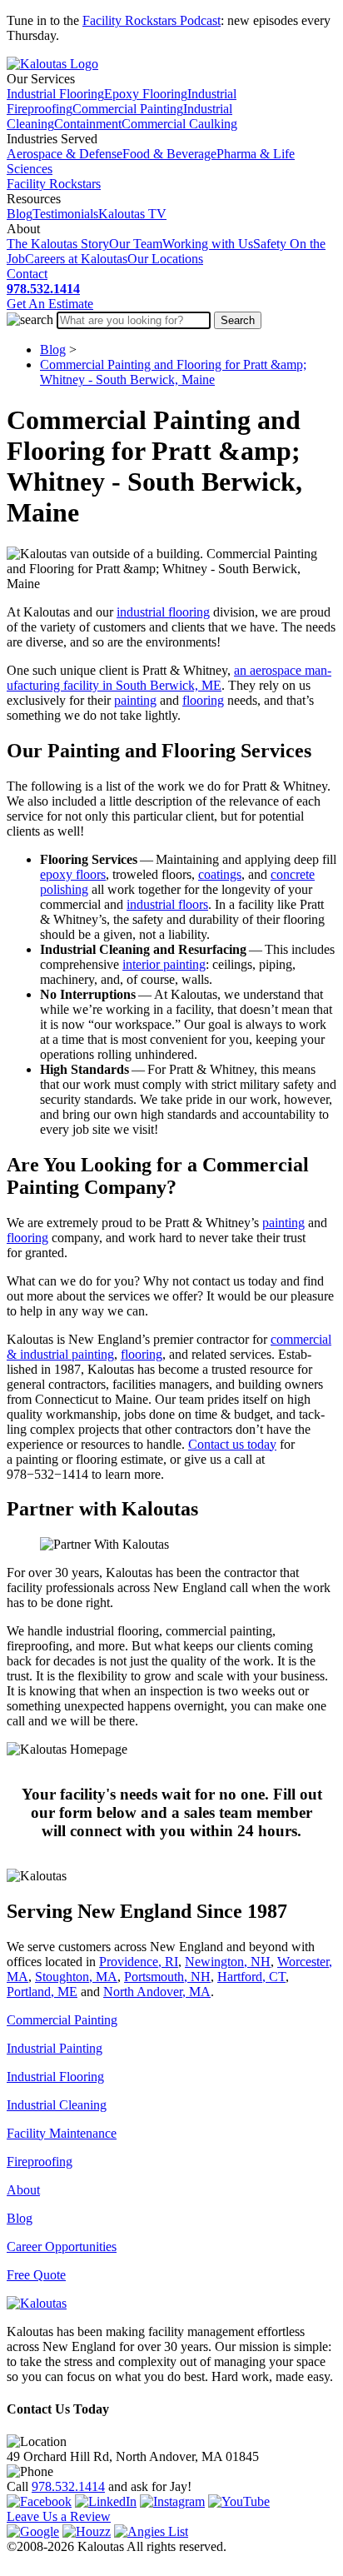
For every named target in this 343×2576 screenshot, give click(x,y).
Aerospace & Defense (65, 154)
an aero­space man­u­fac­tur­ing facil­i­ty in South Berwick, (169, 678)
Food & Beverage (169, 154)
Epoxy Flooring (146, 94)
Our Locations (165, 259)
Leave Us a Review (59, 2516)
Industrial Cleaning (57, 2105)
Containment (88, 124)
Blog (20, 214)
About (23, 2190)
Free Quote (36, 2275)
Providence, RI (139, 1962)
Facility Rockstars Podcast (152, 20)
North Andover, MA (157, 1992)
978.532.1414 (68, 2486)
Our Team (136, 244)
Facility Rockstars (54, 184)
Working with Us (208, 244)
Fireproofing (40, 2162)
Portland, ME (42, 1992)
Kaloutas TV (132, 214)
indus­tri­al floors (167, 904)
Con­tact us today (232, 1444)
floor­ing (203, 700)
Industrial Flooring (55, 94)
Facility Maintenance (62, 2133)
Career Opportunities (62, 2247)
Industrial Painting (55, 2048)
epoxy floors (73, 874)
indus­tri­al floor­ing (163, 612)
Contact (27, 274)
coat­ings (220, 874)
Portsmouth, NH (167, 1977)
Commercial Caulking (179, 124)
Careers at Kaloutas (76, 259)
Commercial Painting (128, 109)
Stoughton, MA (76, 1977)
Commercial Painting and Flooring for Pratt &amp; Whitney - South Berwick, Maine (173, 372)
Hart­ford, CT (251, 1977)
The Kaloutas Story (58, 244)
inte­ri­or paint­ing (164, 964)
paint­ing (135, 700)
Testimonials (65, 214)
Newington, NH (228, 1962)
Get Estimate (50, 304)
